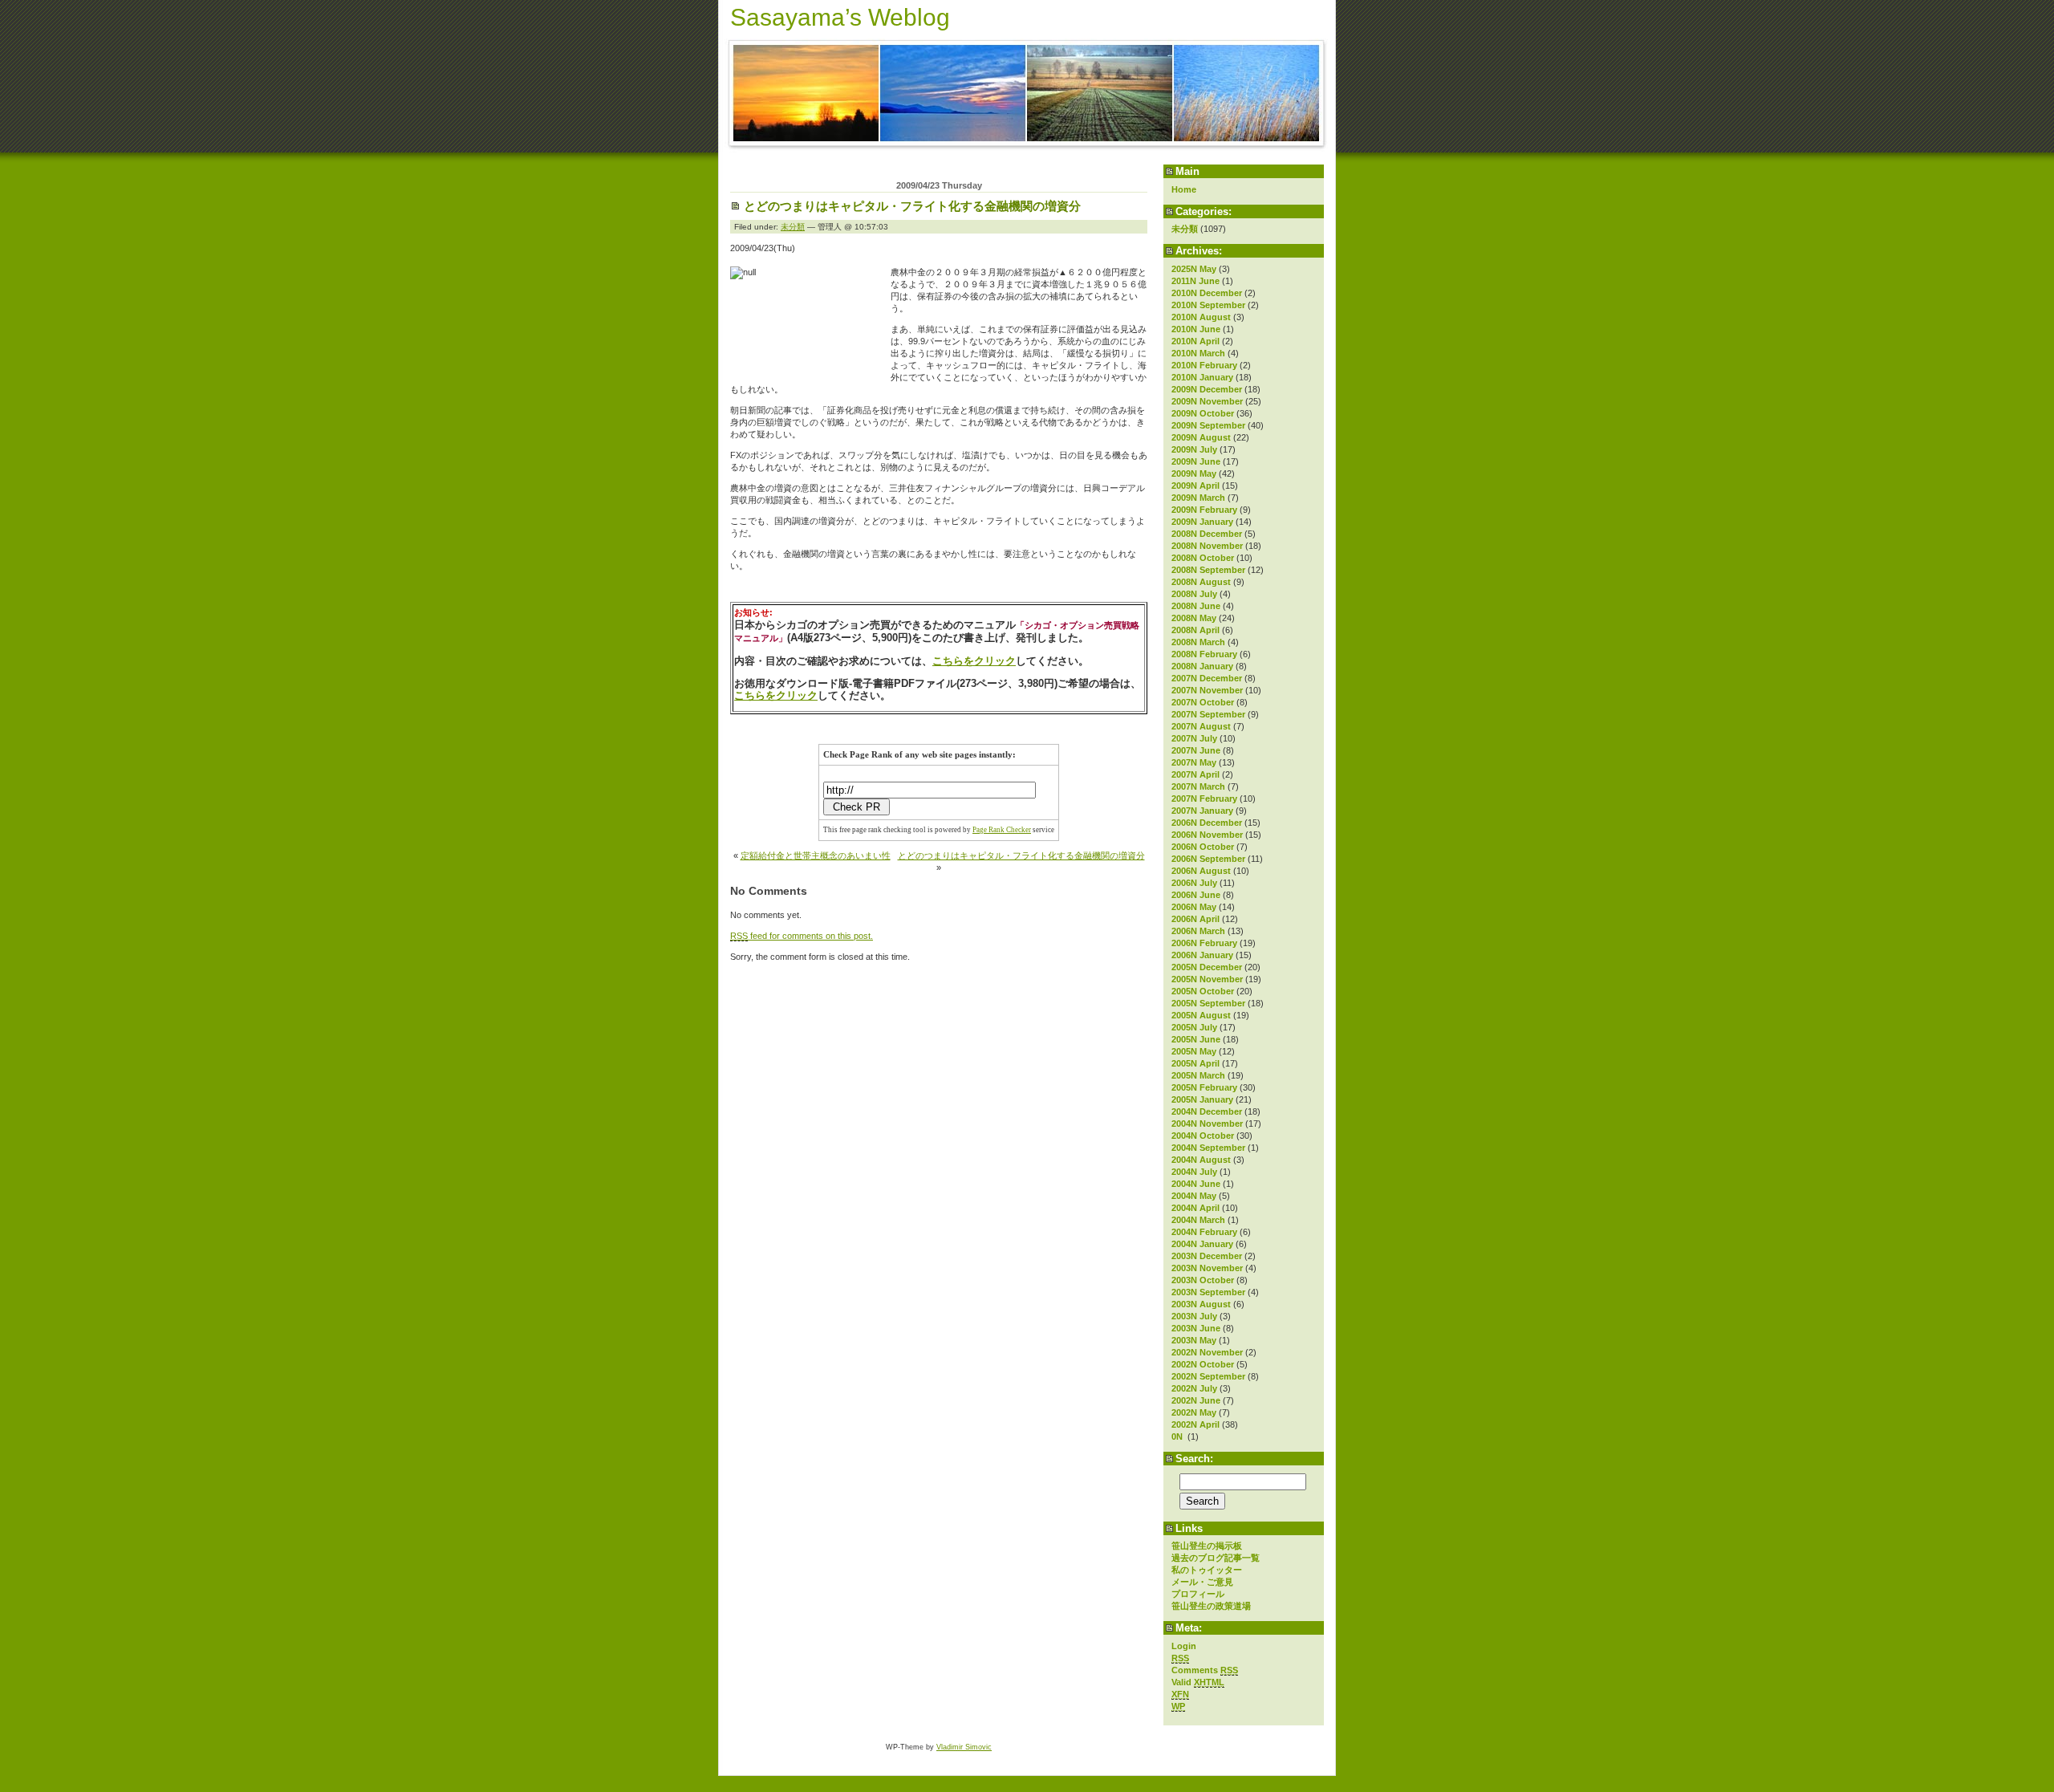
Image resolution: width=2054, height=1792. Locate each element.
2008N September (1208, 570)
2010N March (1198, 353)
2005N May (1194, 1051)
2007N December (1207, 678)
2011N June (1195, 281)
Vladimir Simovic (964, 1747)
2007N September (1208, 714)
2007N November (1207, 690)
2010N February (1204, 365)
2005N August (1201, 1015)
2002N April (1195, 1424)
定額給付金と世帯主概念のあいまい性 (816, 855)
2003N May (1194, 1340)
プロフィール (1198, 1594)
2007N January (1202, 811)
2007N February (1204, 798)
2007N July (1194, 738)
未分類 (1185, 229)
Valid (1198, 1682)
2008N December (1207, 534)
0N (1178, 1436)
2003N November (1207, 1268)
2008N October (1203, 558)
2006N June (1196, 895)
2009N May (1194, 473)
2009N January (1202, 522)
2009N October (1203, 413)
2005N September (1208, 1003)
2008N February (1204, 654)
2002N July (1194, 1388)
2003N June (1196, 1328)
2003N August (1201, 1304)
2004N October (1203, 1136)
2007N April (1195, 774)
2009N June (1196, 461)
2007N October (1203, 702)
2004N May (1194, 1196)
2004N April (1195, 1208)
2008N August (1201, 582)
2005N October (1203, 991)
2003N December (1207, 1256)
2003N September (1208, 1292)
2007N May (1194, 762)
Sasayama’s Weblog (840, 17)
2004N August (1201, 1160)
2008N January (1202, 666)
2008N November (1207, 546)
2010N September (1208, 305)
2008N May (1194, 618)
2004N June (1196, 1184)
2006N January (1202, 955)
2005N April (1195, 1063)
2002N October (1203, 1364)
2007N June (1196, 750)
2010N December (1207, 293)
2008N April (1195, 630)
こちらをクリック (974, 661)
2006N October (1203, 847)
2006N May (1194, 907)
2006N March (1198, 931)
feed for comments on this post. (802, 936)
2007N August (1201, 726)
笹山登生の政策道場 (1211, 1606)
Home (1184, 189)
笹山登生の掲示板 (1207, 1546)
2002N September (1208, 1376)
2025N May (1194, 269)
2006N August (1201, 871)
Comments (1205, 1670)
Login (1184, 1646)
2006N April (1195, 919)
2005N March (1198, 1075)
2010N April (1195, 341)
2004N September (1208, 1148)
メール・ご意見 (1202, 1582)
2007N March (1198, 786)
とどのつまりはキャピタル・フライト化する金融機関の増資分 (912, 206)
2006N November (1207, 835)
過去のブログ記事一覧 (1216, 1558)
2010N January (1202, 377)
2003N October (1203, 1280)
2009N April (1195, 486)
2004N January (1202, 1244)
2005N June (1196, 1039)
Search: (1194, 1459)
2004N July (1194, 1172)
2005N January (1202, 1099)
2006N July (1194, 883)
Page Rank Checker (1002, 830)
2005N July (1194, 1027)
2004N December (1207, 1111)
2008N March (1198, 642)
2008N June (1196, 606)
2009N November (1207, 401)
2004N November (1207, 1124)
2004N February (1204, 1232)
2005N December (1207, 967)
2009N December (1207, 389)
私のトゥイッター (1207, 1570)
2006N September (1208, 859)
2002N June (1196, 1400)
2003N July (1194, 1316)
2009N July (1194, 449)
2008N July (1194, 594)
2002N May (1194, 1412)
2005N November (1207, 979)
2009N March (1198, 498)
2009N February (1204, 510)
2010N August (1201, 317)
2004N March (1198, 1220)
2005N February (1204, 1087)
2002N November (1207, 1352)
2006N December (1207, 823)
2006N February (1204, 943)
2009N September (1208, 425)
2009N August (1201, 437)
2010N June (1196, 329)
